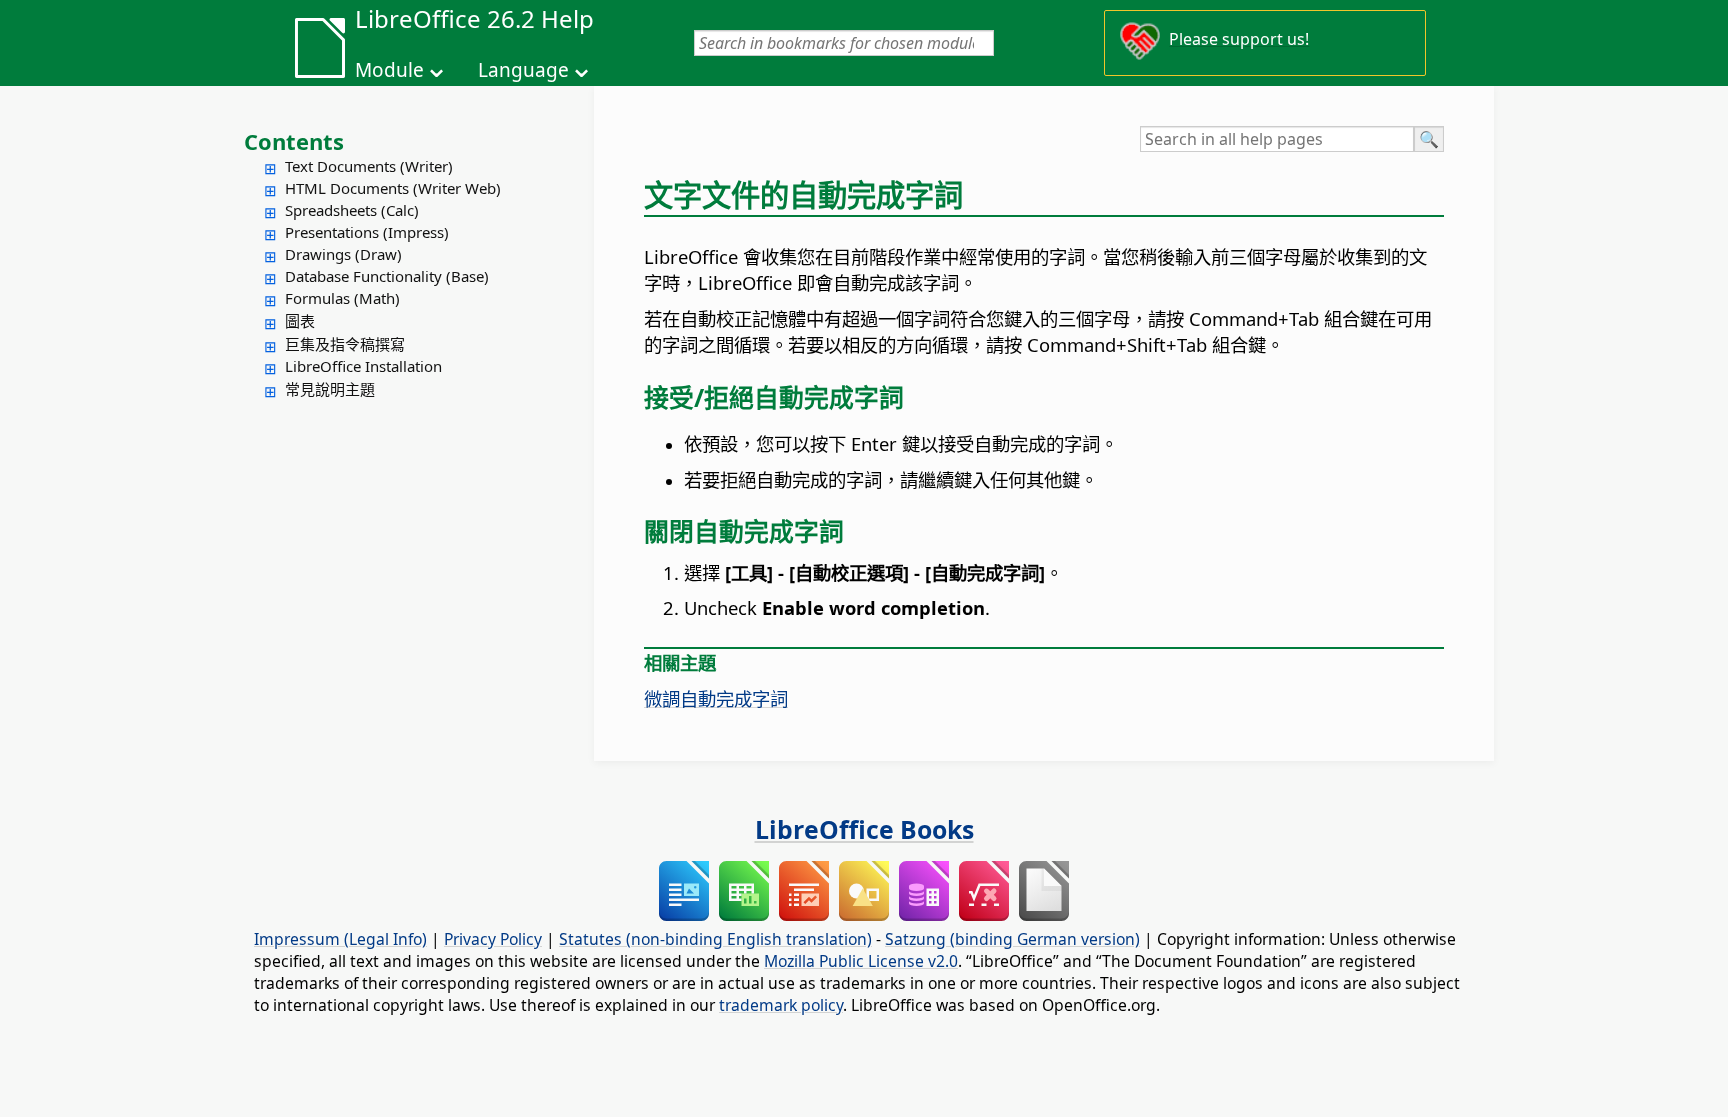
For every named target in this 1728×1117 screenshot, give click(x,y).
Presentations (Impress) (367, 232)
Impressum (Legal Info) (340, 939)
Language (523, 70)
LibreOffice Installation (363, 366)
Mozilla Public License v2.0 (861, 961)
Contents (294, 141)
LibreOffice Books (864, 829)
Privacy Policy (493, 939)
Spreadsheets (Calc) (352, 210)
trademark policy (781, 1005)
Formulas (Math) (342, 298)
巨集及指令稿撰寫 (345, 344)
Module (389, 70)
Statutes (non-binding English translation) (715, 939)
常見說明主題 (330, 389)
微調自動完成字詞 (716, 698)
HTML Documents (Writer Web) (393, 188)
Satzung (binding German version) (1012, 939)
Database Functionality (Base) (387, 276)
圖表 (300, 321)
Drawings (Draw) (343, 254)
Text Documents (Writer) (369, 166)
